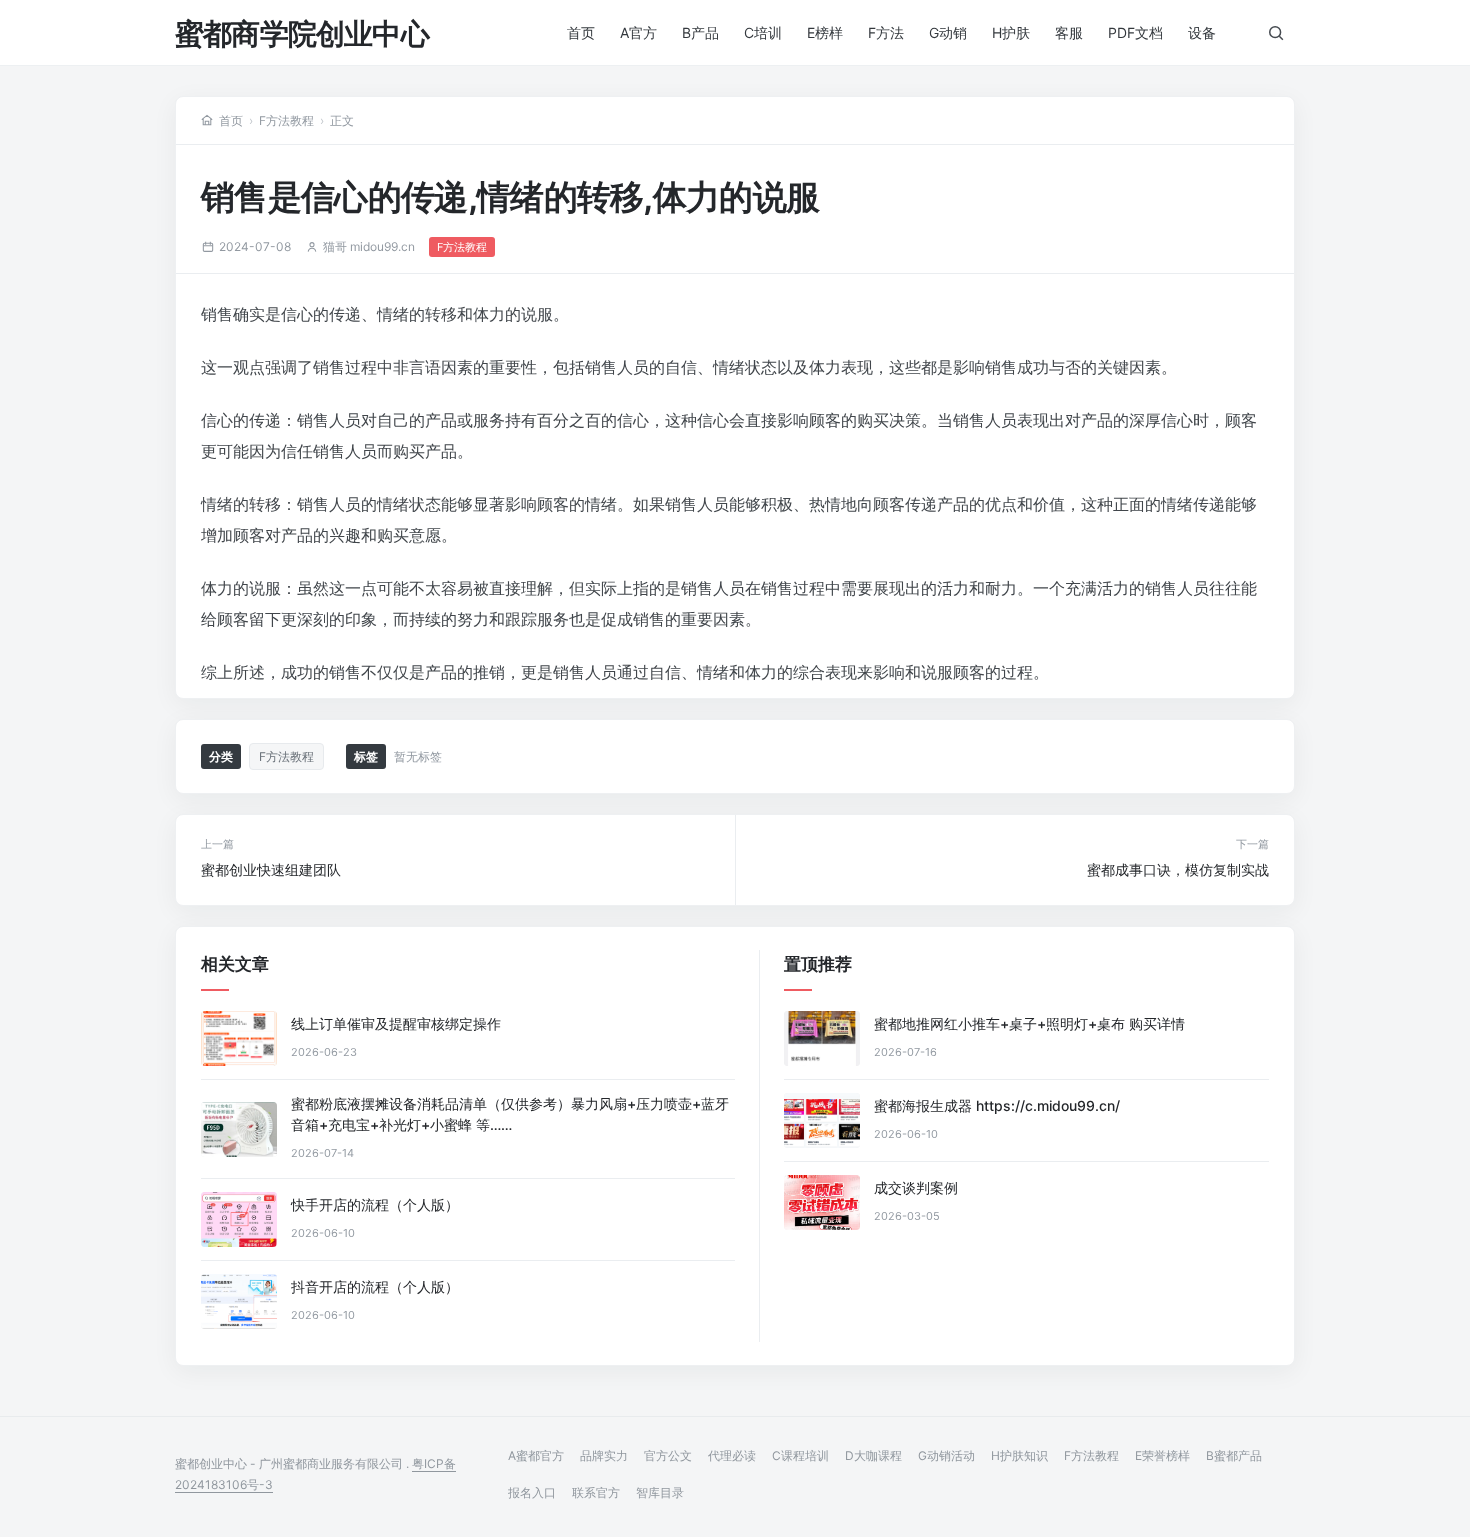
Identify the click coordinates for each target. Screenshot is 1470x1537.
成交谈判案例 (916, 1187)
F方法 (886, 32)
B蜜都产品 (1234, 1455)
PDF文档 (1135, 32)
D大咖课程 (873, 1455)
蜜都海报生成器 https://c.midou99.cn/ (997, 1105)
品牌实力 (604, 1455)
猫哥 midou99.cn (369, 246)
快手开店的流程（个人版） (375, 1204)
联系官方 (596, 1492)
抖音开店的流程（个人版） (375, 1286)
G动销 (948, 32)
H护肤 (1011, 32)
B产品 (700, 32)
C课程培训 (800, 1455)
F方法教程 (286, 120)
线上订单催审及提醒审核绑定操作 (396, 1023)
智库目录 (660, 1492)
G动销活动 (946, 1455)
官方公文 (668, 1455)
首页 (581, 32)
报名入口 (532, 1492)
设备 (1202, 32)
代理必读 (732, 1455)
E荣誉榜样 (1162, 1455)
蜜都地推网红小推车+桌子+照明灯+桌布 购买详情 (1029, 1023)
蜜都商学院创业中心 (302, 33)
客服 (1069, 32)
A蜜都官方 (536, 1455)
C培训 (763, 32)
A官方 (638, 32)
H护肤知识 (1019, 1455)
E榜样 (825, 32)
